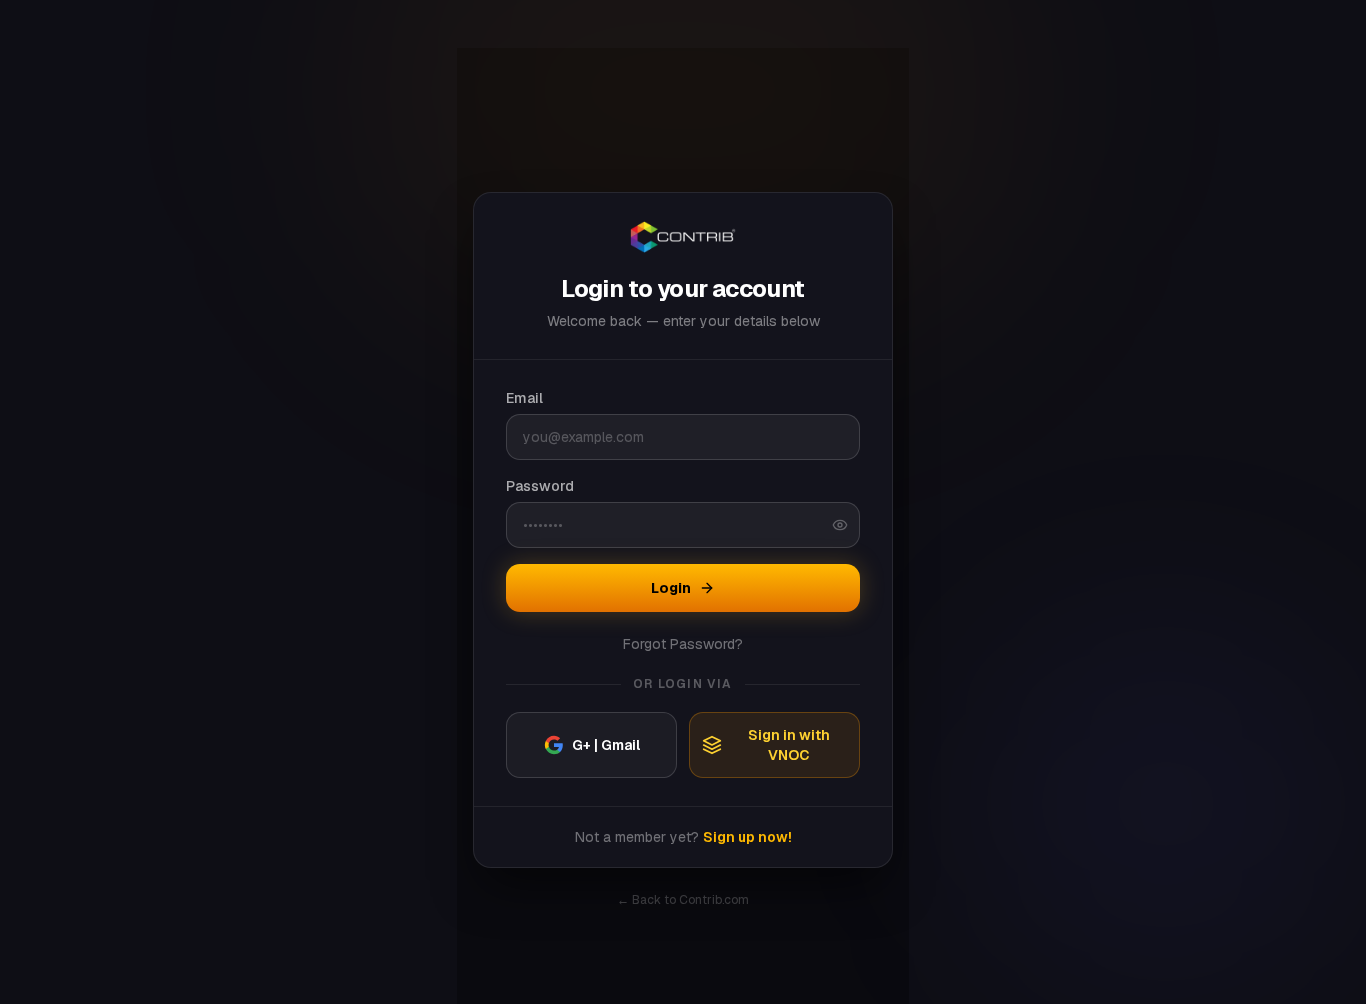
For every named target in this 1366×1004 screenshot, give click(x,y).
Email (524, 398)
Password (540, 486)
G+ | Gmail (606, 745)
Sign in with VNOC (789, 745)
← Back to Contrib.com (683, 900)
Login (671, 588)
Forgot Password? (683, 644)
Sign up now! (747, 837)
